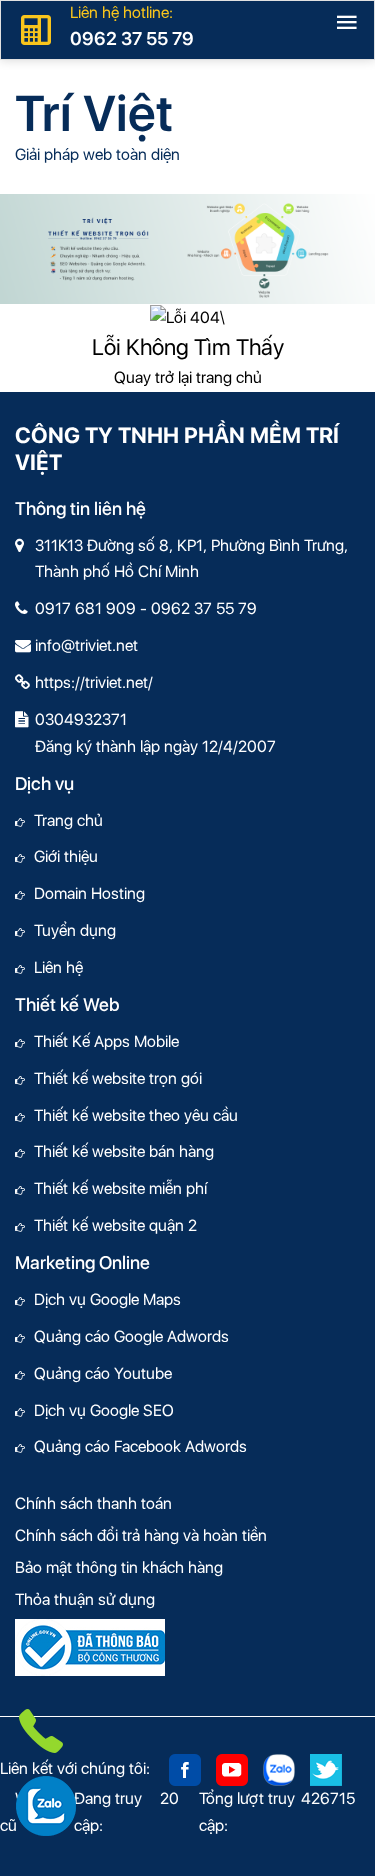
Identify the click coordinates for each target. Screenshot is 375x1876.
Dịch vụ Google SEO (99, 1410)
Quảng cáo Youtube (98, 1373)
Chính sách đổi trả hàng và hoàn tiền (141, 1535)
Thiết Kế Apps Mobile (102, 1041)
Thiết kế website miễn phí (116, 1188)
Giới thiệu (61, 856)
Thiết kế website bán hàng (119, 1151)
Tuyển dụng (70, 930)
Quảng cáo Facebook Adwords (136, 1446)
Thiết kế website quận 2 (111, 1225)
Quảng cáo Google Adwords (127, 1336)
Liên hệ (54, 967)
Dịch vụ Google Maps (103, 1299)
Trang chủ (64, 820)
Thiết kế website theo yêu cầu (131, 1115)
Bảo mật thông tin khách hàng (119, 1567)
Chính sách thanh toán (93, 1503)
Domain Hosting (85, 893)
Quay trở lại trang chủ (188, 377)
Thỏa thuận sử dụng (85, 1599)
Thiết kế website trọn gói (113, 1078)
